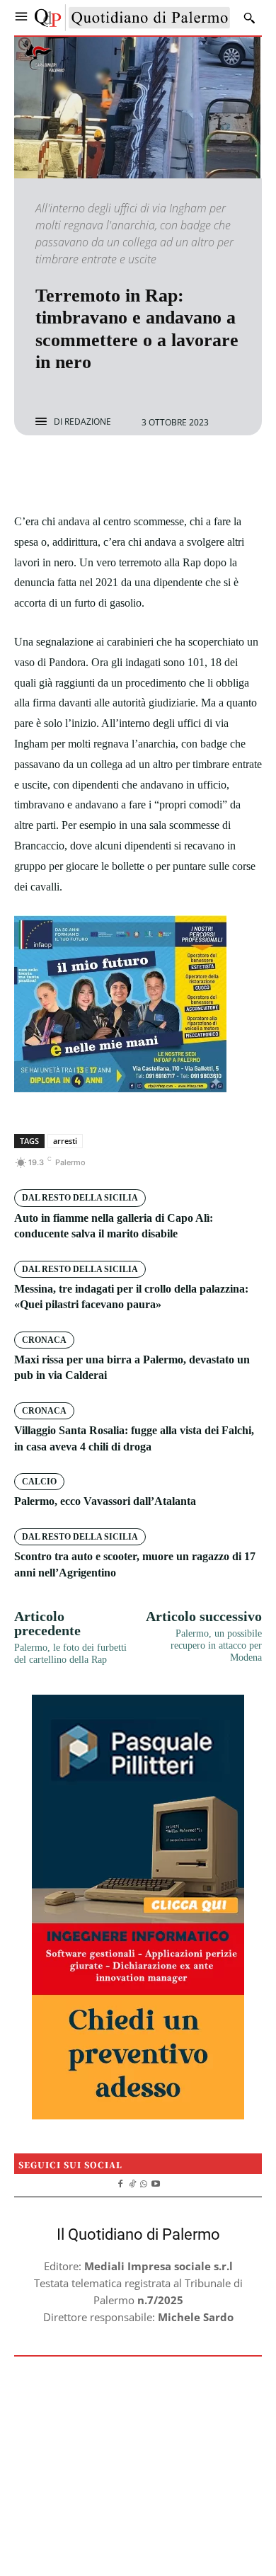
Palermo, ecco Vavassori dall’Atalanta (105, 1501)
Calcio (39, 1482)
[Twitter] (122, 473)
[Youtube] (156, 2182)
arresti (65, 1141)
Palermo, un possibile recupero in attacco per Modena (216, 1645)
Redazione (88, 422)
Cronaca (44, 1340)
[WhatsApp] (187, 473)
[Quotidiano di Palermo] (132, 18)
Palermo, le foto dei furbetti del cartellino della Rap (70, 1654)
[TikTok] (132, 2182)
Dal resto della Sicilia (80, 1198)
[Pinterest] (154, 473)
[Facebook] (89, 473)
